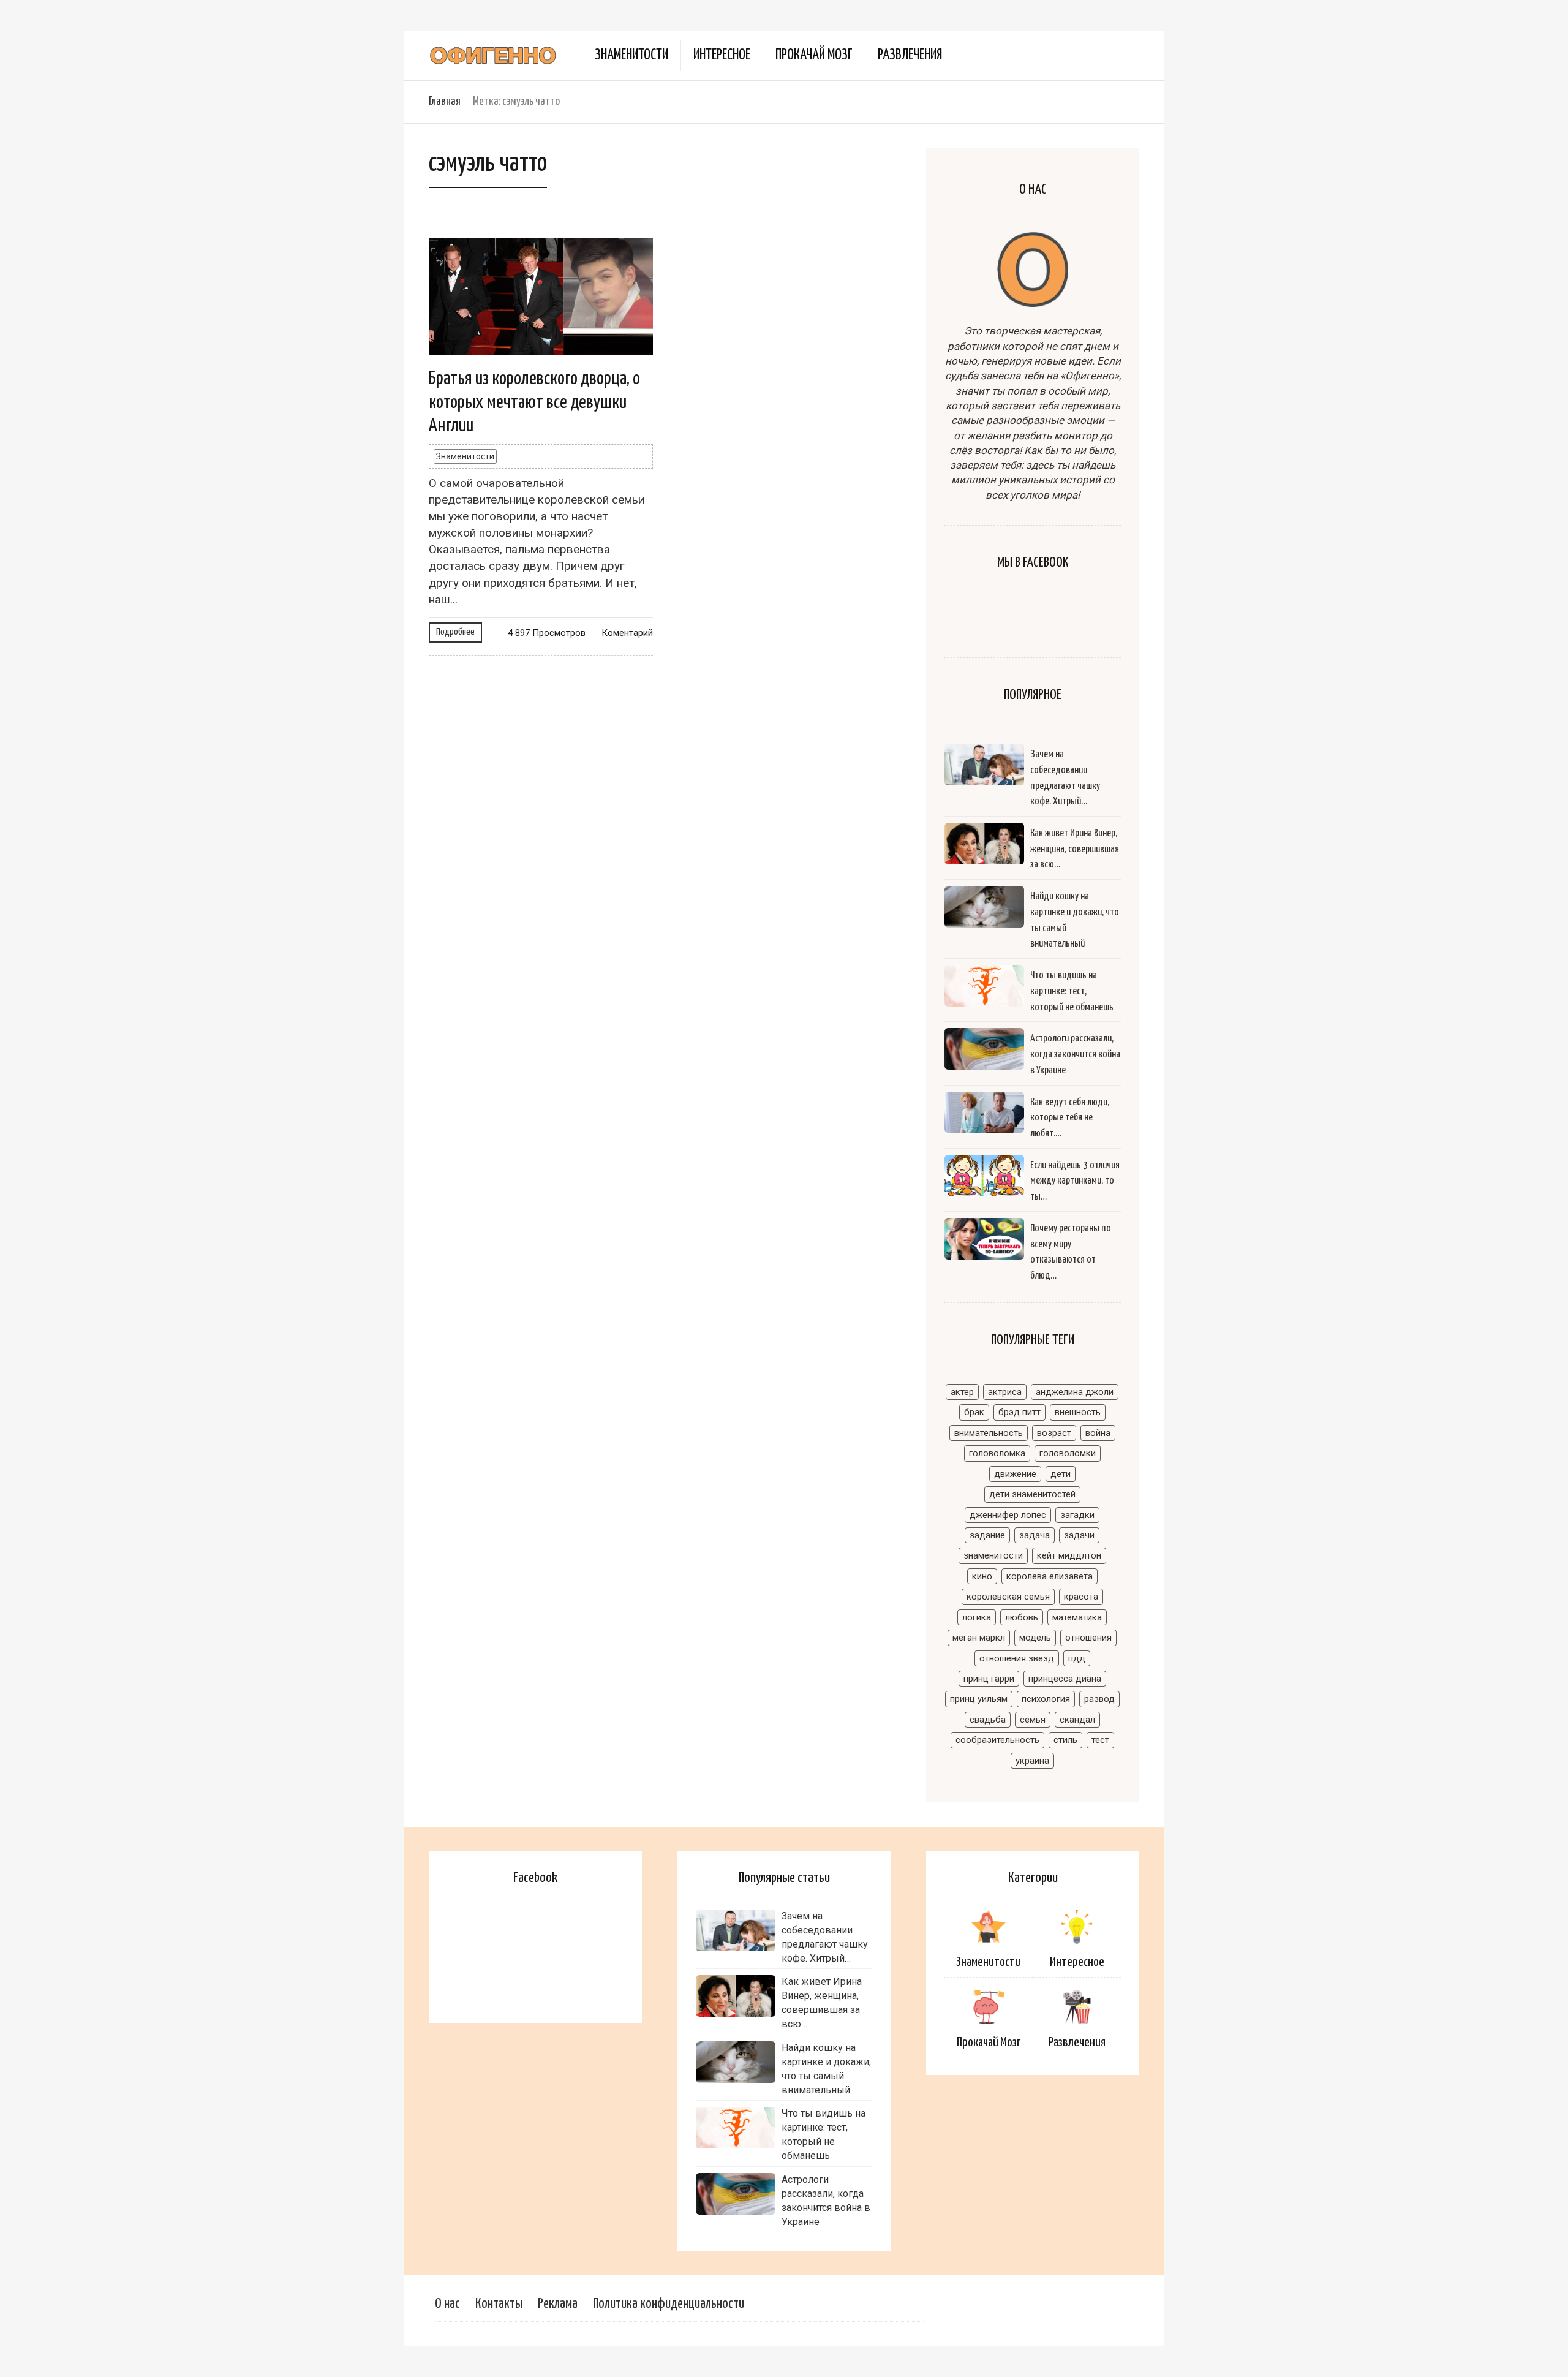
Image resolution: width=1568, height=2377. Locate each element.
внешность (1078, 1412)
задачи (1079, 1535)
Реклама (558, 2304)
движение (1015, 1474)
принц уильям (979, 1699)
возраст (1054, 1433)
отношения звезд (1017, 1658)
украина (1032, 1761)
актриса (1005, 1392)
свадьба (988, 1720)
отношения (1088, 1638)
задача (1035, 1535)
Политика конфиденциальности (669, 2304)
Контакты (499, 2304)
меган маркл (979, 1638)
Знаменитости (631, 55)
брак (974, 1412)
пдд (1077, 1658)
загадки (1077, 1515)
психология (1046, 1699)
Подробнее (455, 632)
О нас (447, 2304)
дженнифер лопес (1008, 1515)
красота (1081, 1597)
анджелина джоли (1075, 1392)
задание (987, 1535)
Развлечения (910, 55)
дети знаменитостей (1032, 1494)
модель (1035, 1638)
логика (977, 1617)
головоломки (1068, 1453)
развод (1099, 1699)
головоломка (997, 1453)
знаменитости (993, 1555)
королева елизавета (1050, 1576)
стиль (1065, 1740)
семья (1033, 1720)
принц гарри (989, 1679)
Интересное (722, 55)
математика (1077, 1617)
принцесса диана (1065, 1679)
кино (982, 1576)
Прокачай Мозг (814, 55)
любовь (1022, 1617)
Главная (445, 101)
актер (962, 1392)
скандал (1077, 1720)
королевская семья (1008, 1597)
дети (1061, 1474)
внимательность (989, 1433)
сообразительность (997, 1740)
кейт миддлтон (1069, 1555)
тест (1100, 1740)
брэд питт (1020, 1412)
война (1098, 1433)
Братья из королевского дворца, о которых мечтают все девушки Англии (534, 402)
